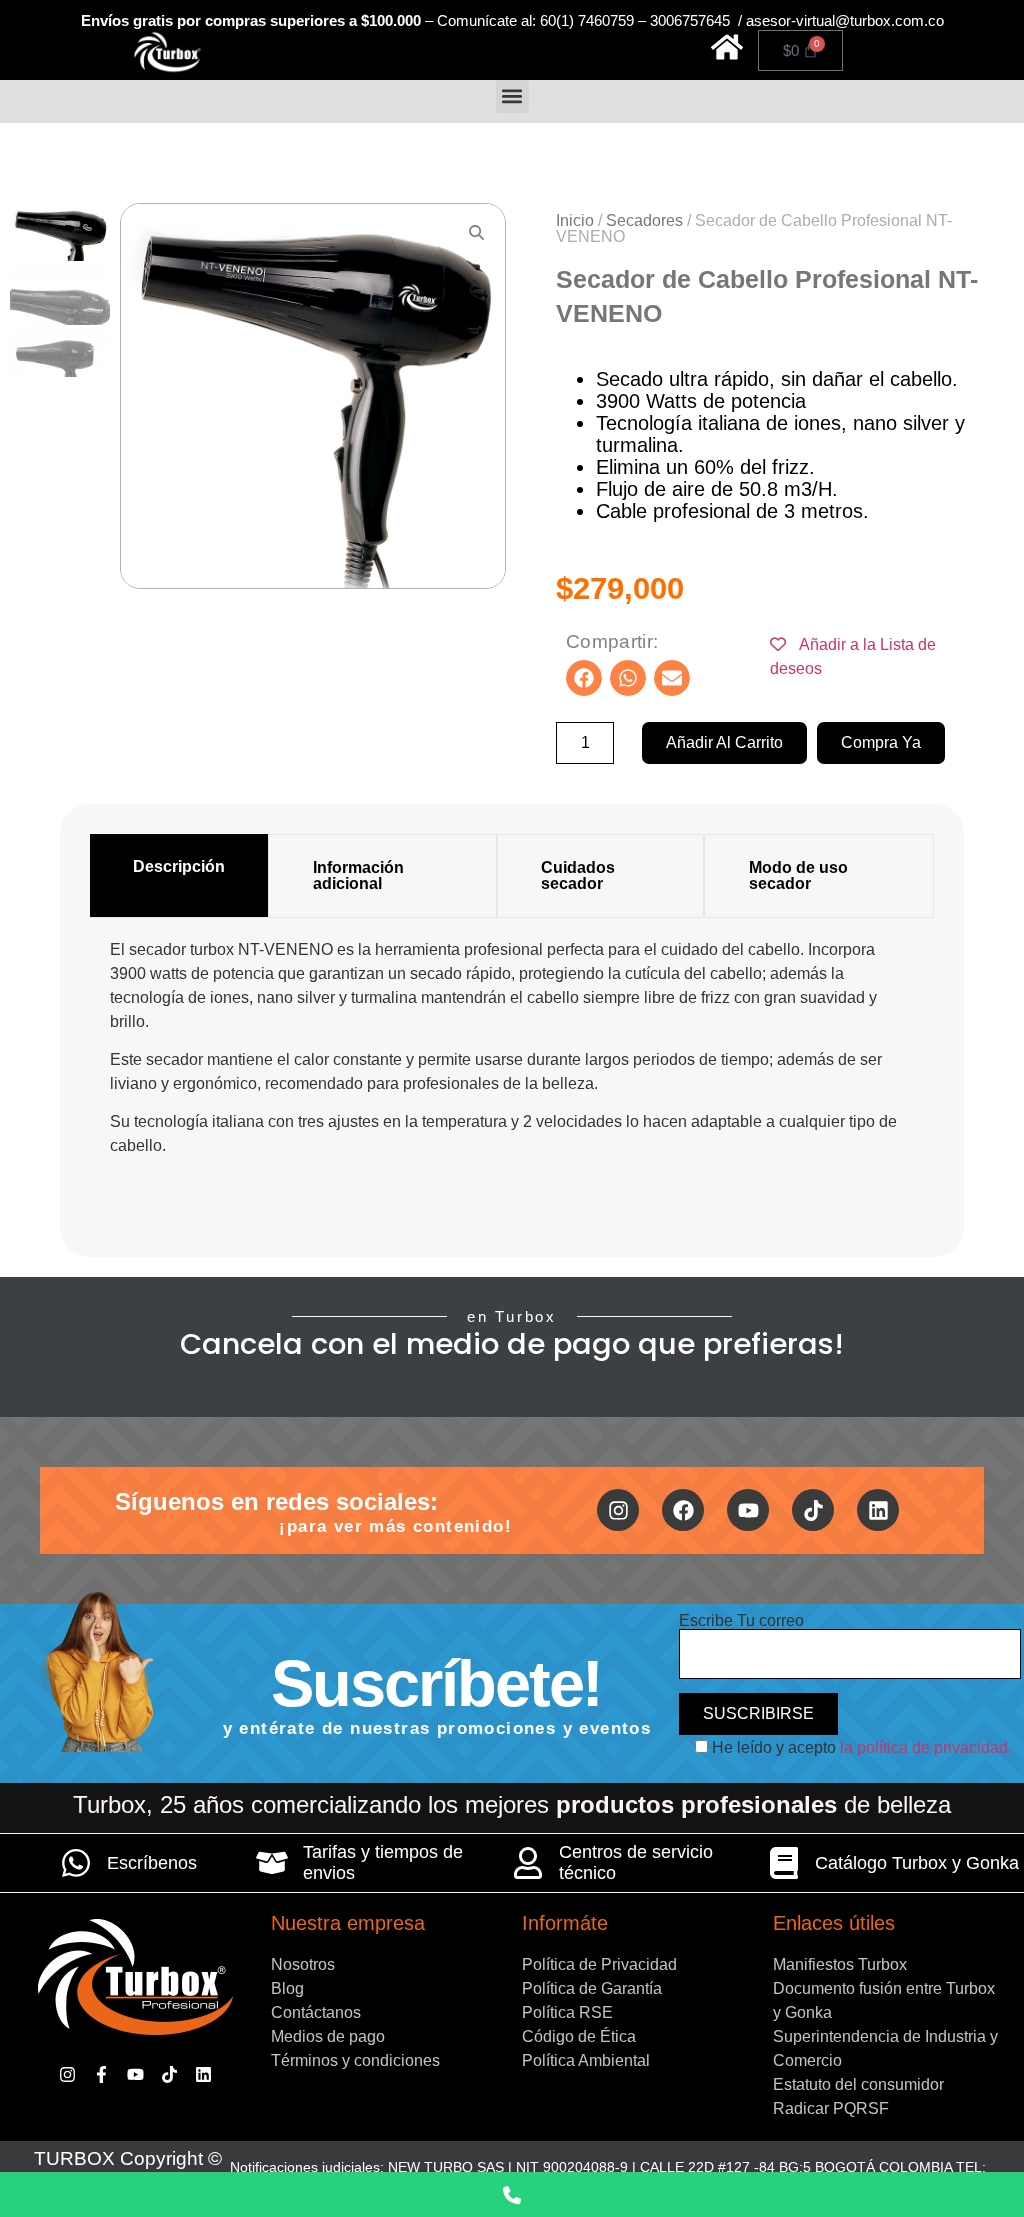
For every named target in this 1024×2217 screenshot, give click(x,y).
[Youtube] (748, 1510)
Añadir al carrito (724, 742)
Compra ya (881, 742)
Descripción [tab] (179, 866)
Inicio (575, 220)
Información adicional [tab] (358, 875)
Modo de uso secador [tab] (798, 875)
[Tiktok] (813, 1510)
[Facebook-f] (101, 2074)
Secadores (644, 220)
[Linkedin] (878, 1510)
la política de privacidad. (926, 1747)
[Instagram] (618, 1510)
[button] (512, 96)
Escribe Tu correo (741, 1621)
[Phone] (512, 2194)
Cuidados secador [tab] (578, 875)
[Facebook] (683, 1510)
